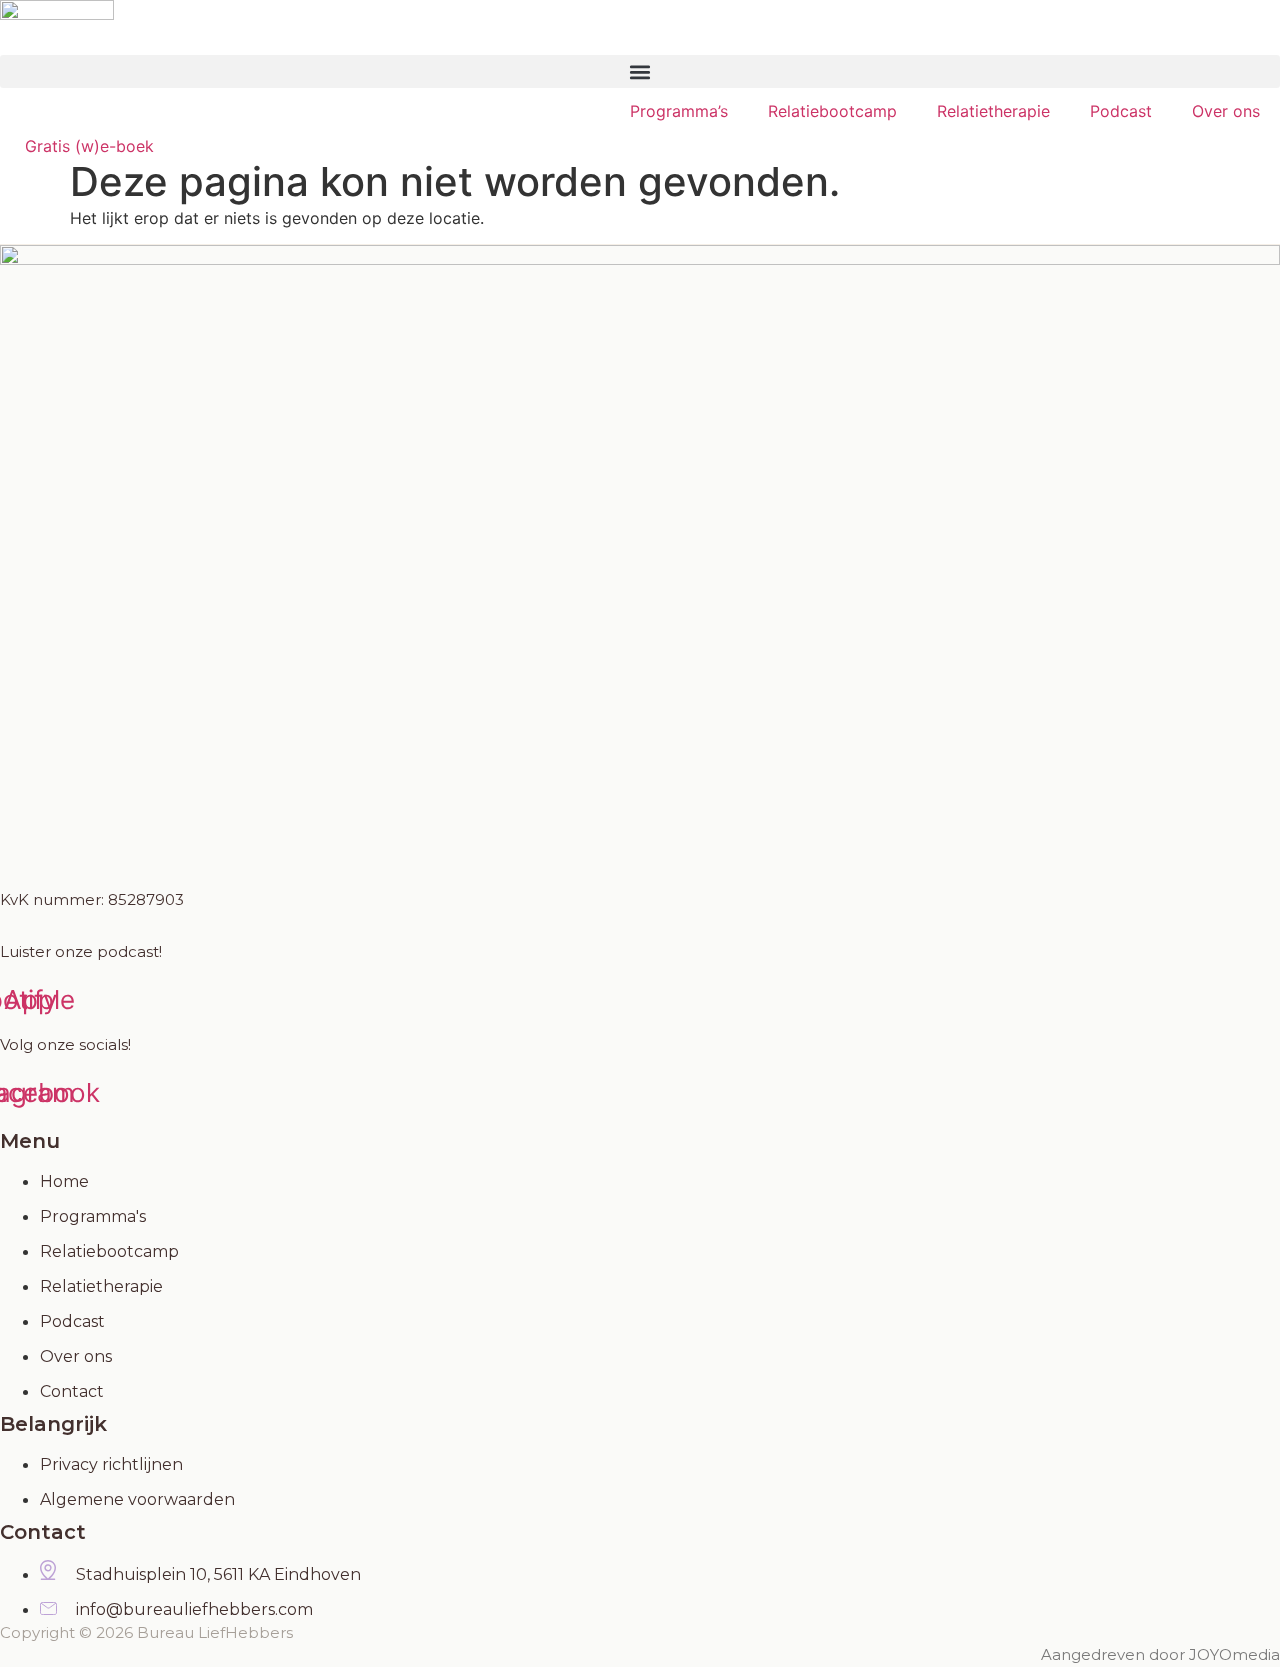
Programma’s (679, 111)
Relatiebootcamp (832, 111)
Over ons (1226, 111)
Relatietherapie (993, 111)
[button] (640, 71)
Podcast (1121, 111)
